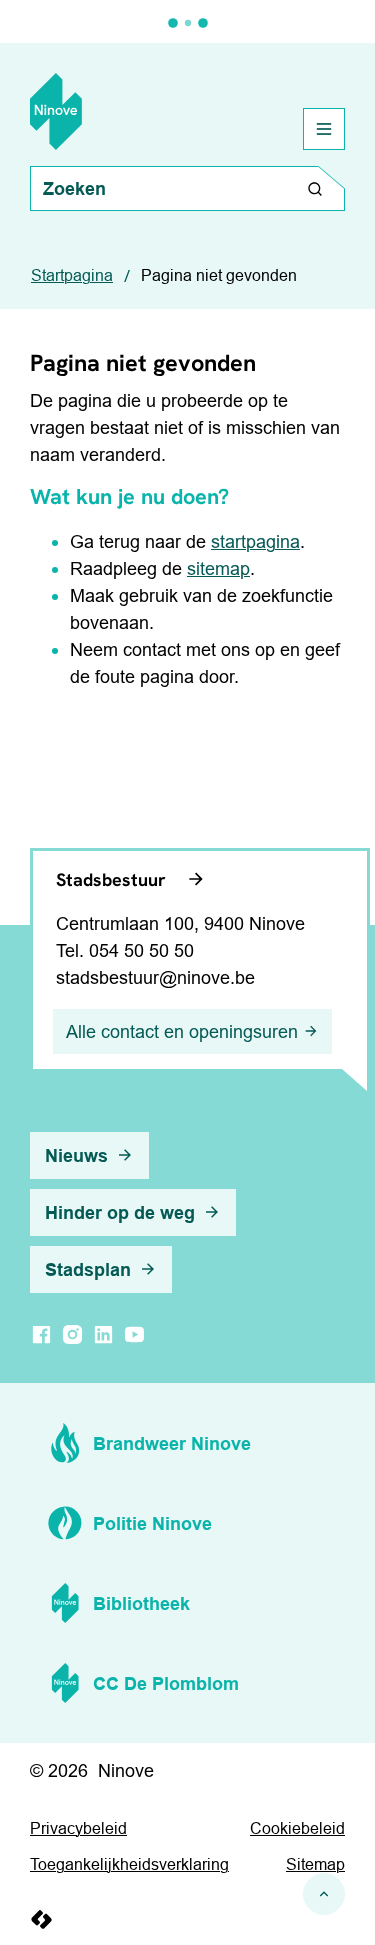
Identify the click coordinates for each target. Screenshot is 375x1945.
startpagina (255, 541)
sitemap (218, 568)
